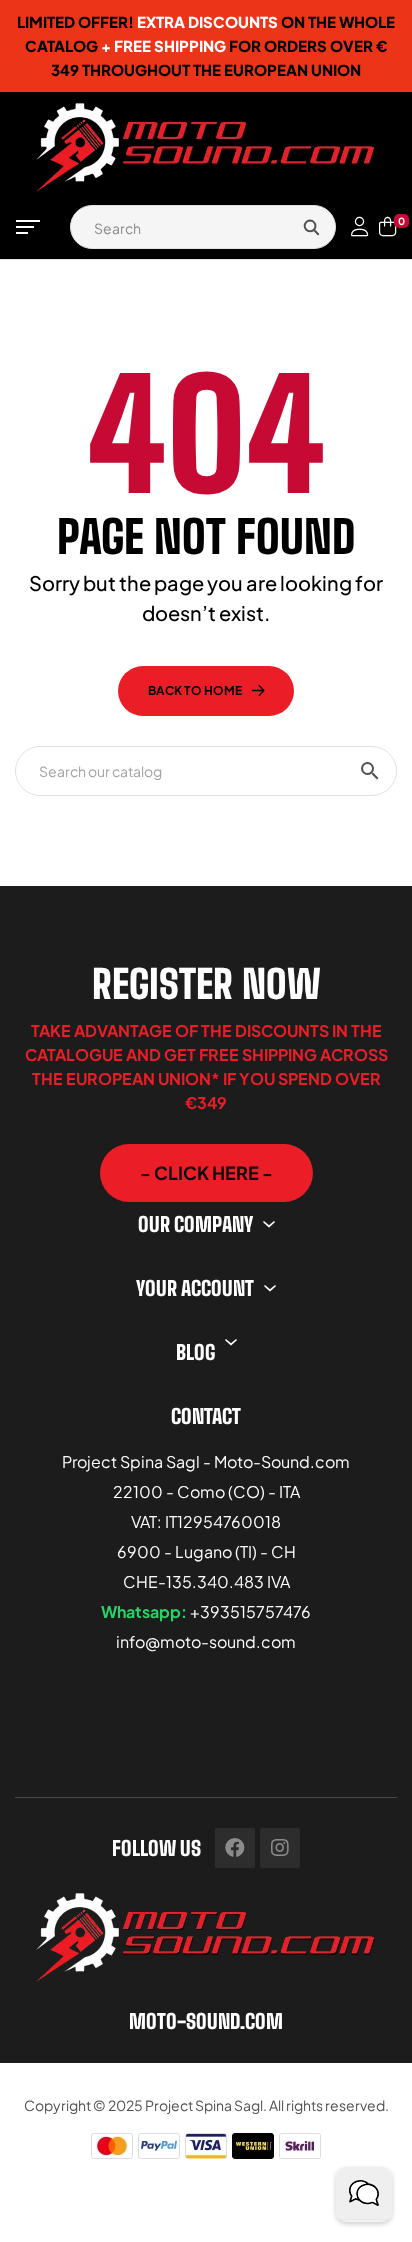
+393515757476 (250, 1611)
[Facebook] (235, 1848)
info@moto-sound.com (206, 1641)
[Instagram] (280, 1848)
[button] (206, 1173)
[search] (311, 227)
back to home (195, 690)
